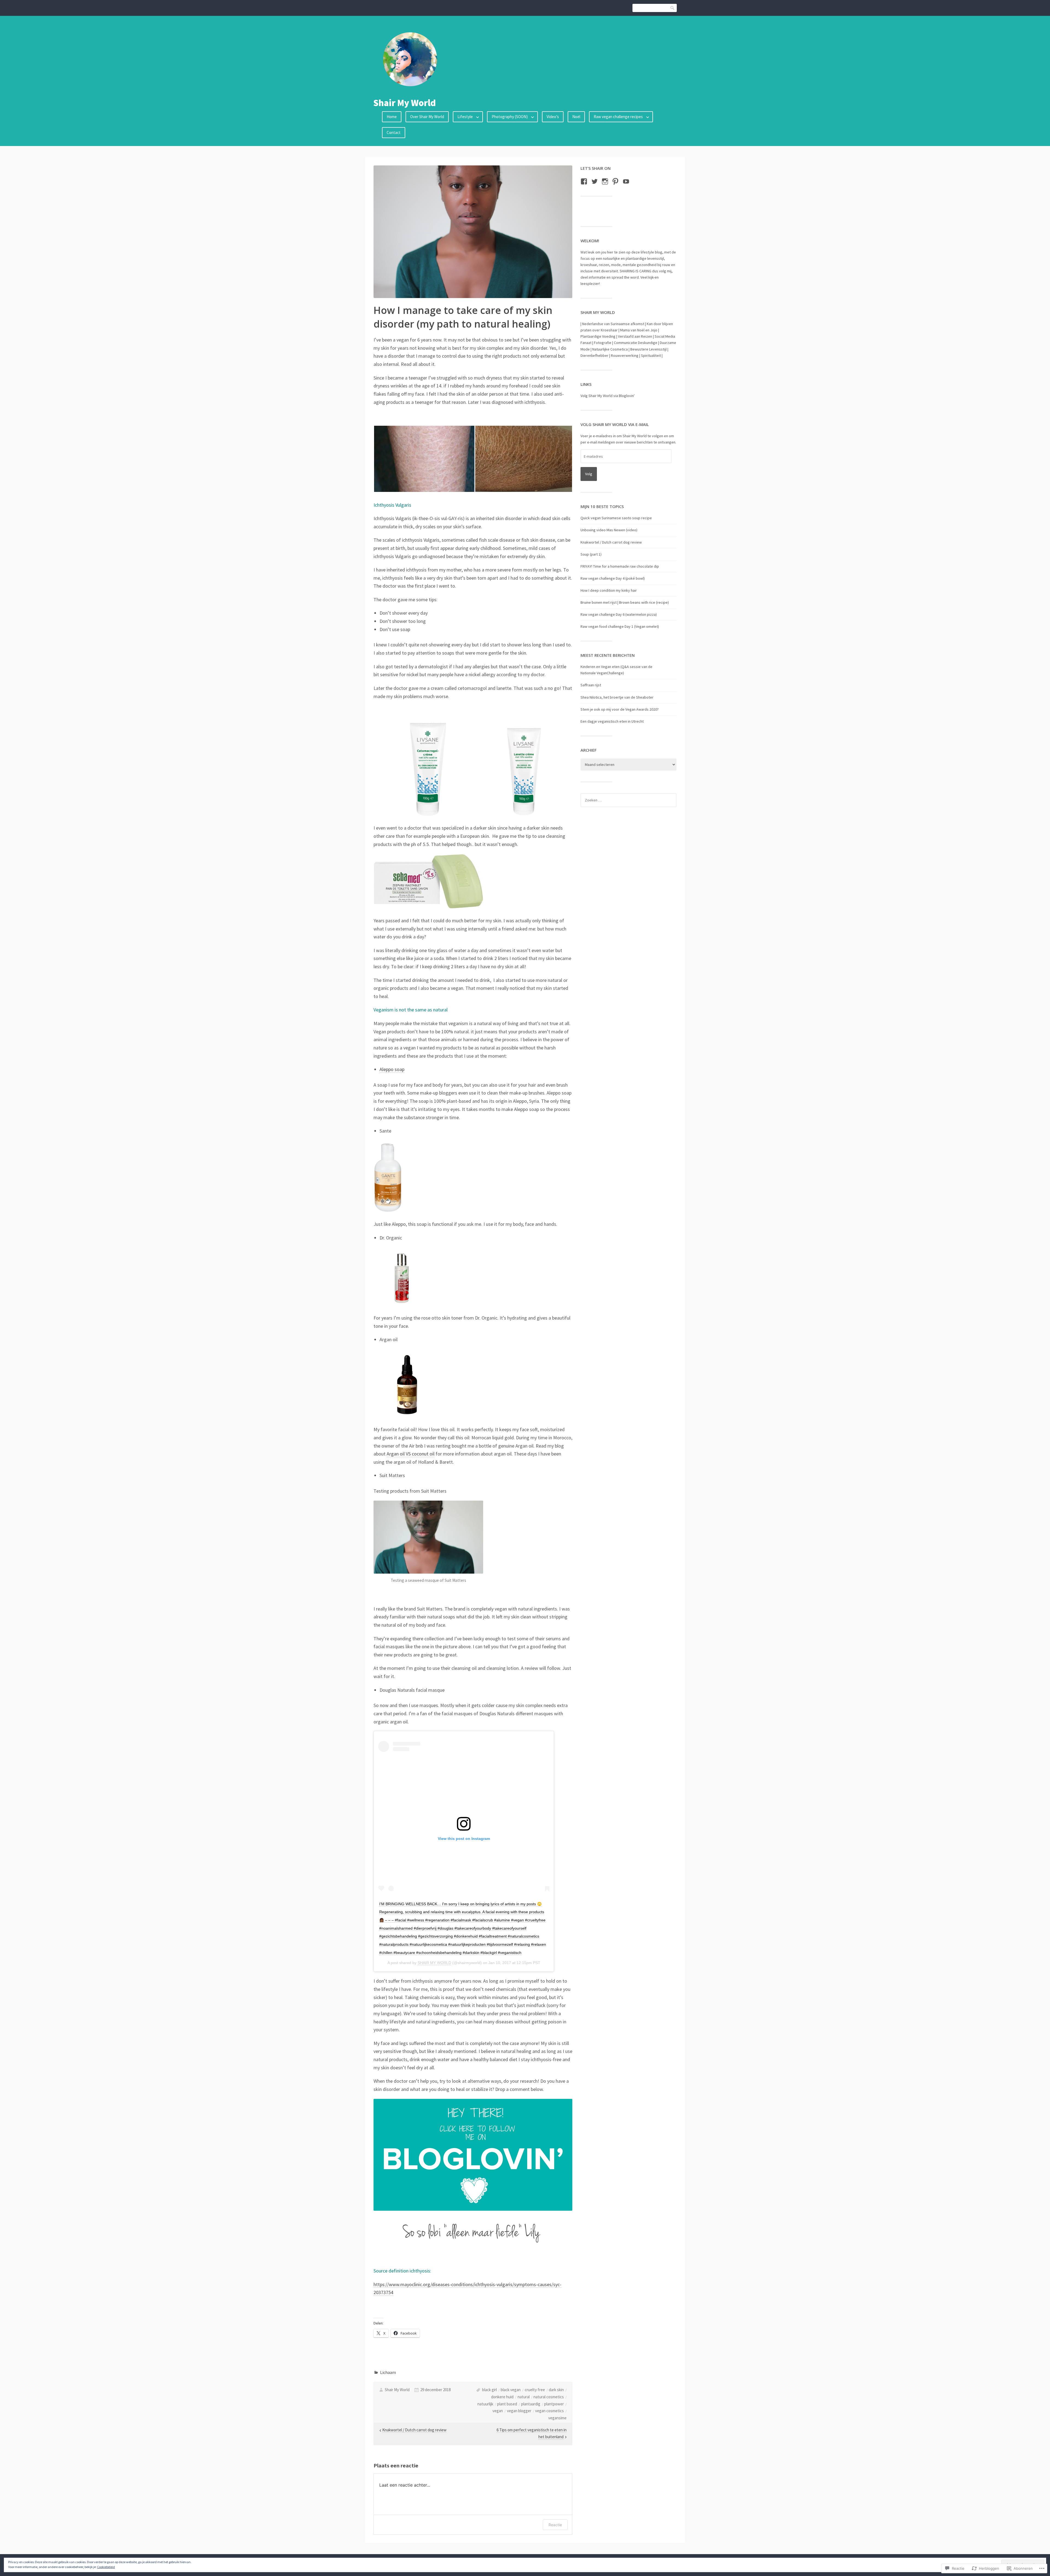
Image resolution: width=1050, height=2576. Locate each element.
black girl (489, 2390)
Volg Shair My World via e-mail (615, 424)
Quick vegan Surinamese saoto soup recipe (616, 518)
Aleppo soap (392, 1069)
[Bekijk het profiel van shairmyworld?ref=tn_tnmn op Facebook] (584, 181)
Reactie (555, 2525)
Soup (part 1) (591, 554)
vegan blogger (519, 2411)
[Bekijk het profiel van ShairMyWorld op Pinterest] (615, 181)
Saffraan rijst (591, 685)
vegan (498, 2411)
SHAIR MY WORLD (434, 1963)
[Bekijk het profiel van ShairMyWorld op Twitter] (595, 181)
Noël (576, 117)
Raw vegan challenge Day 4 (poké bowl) (613, 578)
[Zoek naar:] (628, 800)
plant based (507, 2404)
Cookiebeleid (106, 2567)
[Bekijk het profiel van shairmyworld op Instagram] (605, 181)
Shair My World (405, 103)
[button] (424, 459)
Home (392, 117)
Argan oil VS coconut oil (411, 1454)
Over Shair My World (427, 117)
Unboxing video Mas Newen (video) (609, 530)
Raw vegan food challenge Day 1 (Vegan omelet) (620, 626)
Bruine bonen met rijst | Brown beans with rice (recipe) (625, 602)
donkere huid (502, 2397)
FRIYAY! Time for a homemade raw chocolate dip (620, 566)
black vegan (511, 2390)
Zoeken (673, 8)
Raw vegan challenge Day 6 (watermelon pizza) (619, 614)
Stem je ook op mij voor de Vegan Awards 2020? (620, 709)
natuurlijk (485, 2404)
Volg (589, 474)
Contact (394, 132)
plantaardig (531, 2404)
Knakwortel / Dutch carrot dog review (611, 542)
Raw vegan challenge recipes (618, 117)
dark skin (556, 2390)
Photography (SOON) (510, 117)
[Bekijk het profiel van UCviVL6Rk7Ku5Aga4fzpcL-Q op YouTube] (626, 181)
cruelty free (535, 2390)
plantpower (554, 2404)
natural (524, 2397)
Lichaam (388, 2372)
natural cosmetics (549, 2397)
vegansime (557, 2418)
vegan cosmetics (549, 2411)
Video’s (553, 117)
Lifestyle (465, 117)
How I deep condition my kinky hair (609, 590)
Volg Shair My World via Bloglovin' (608, 396)
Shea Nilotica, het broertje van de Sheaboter (617, 697)
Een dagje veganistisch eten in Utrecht (612, 721)
